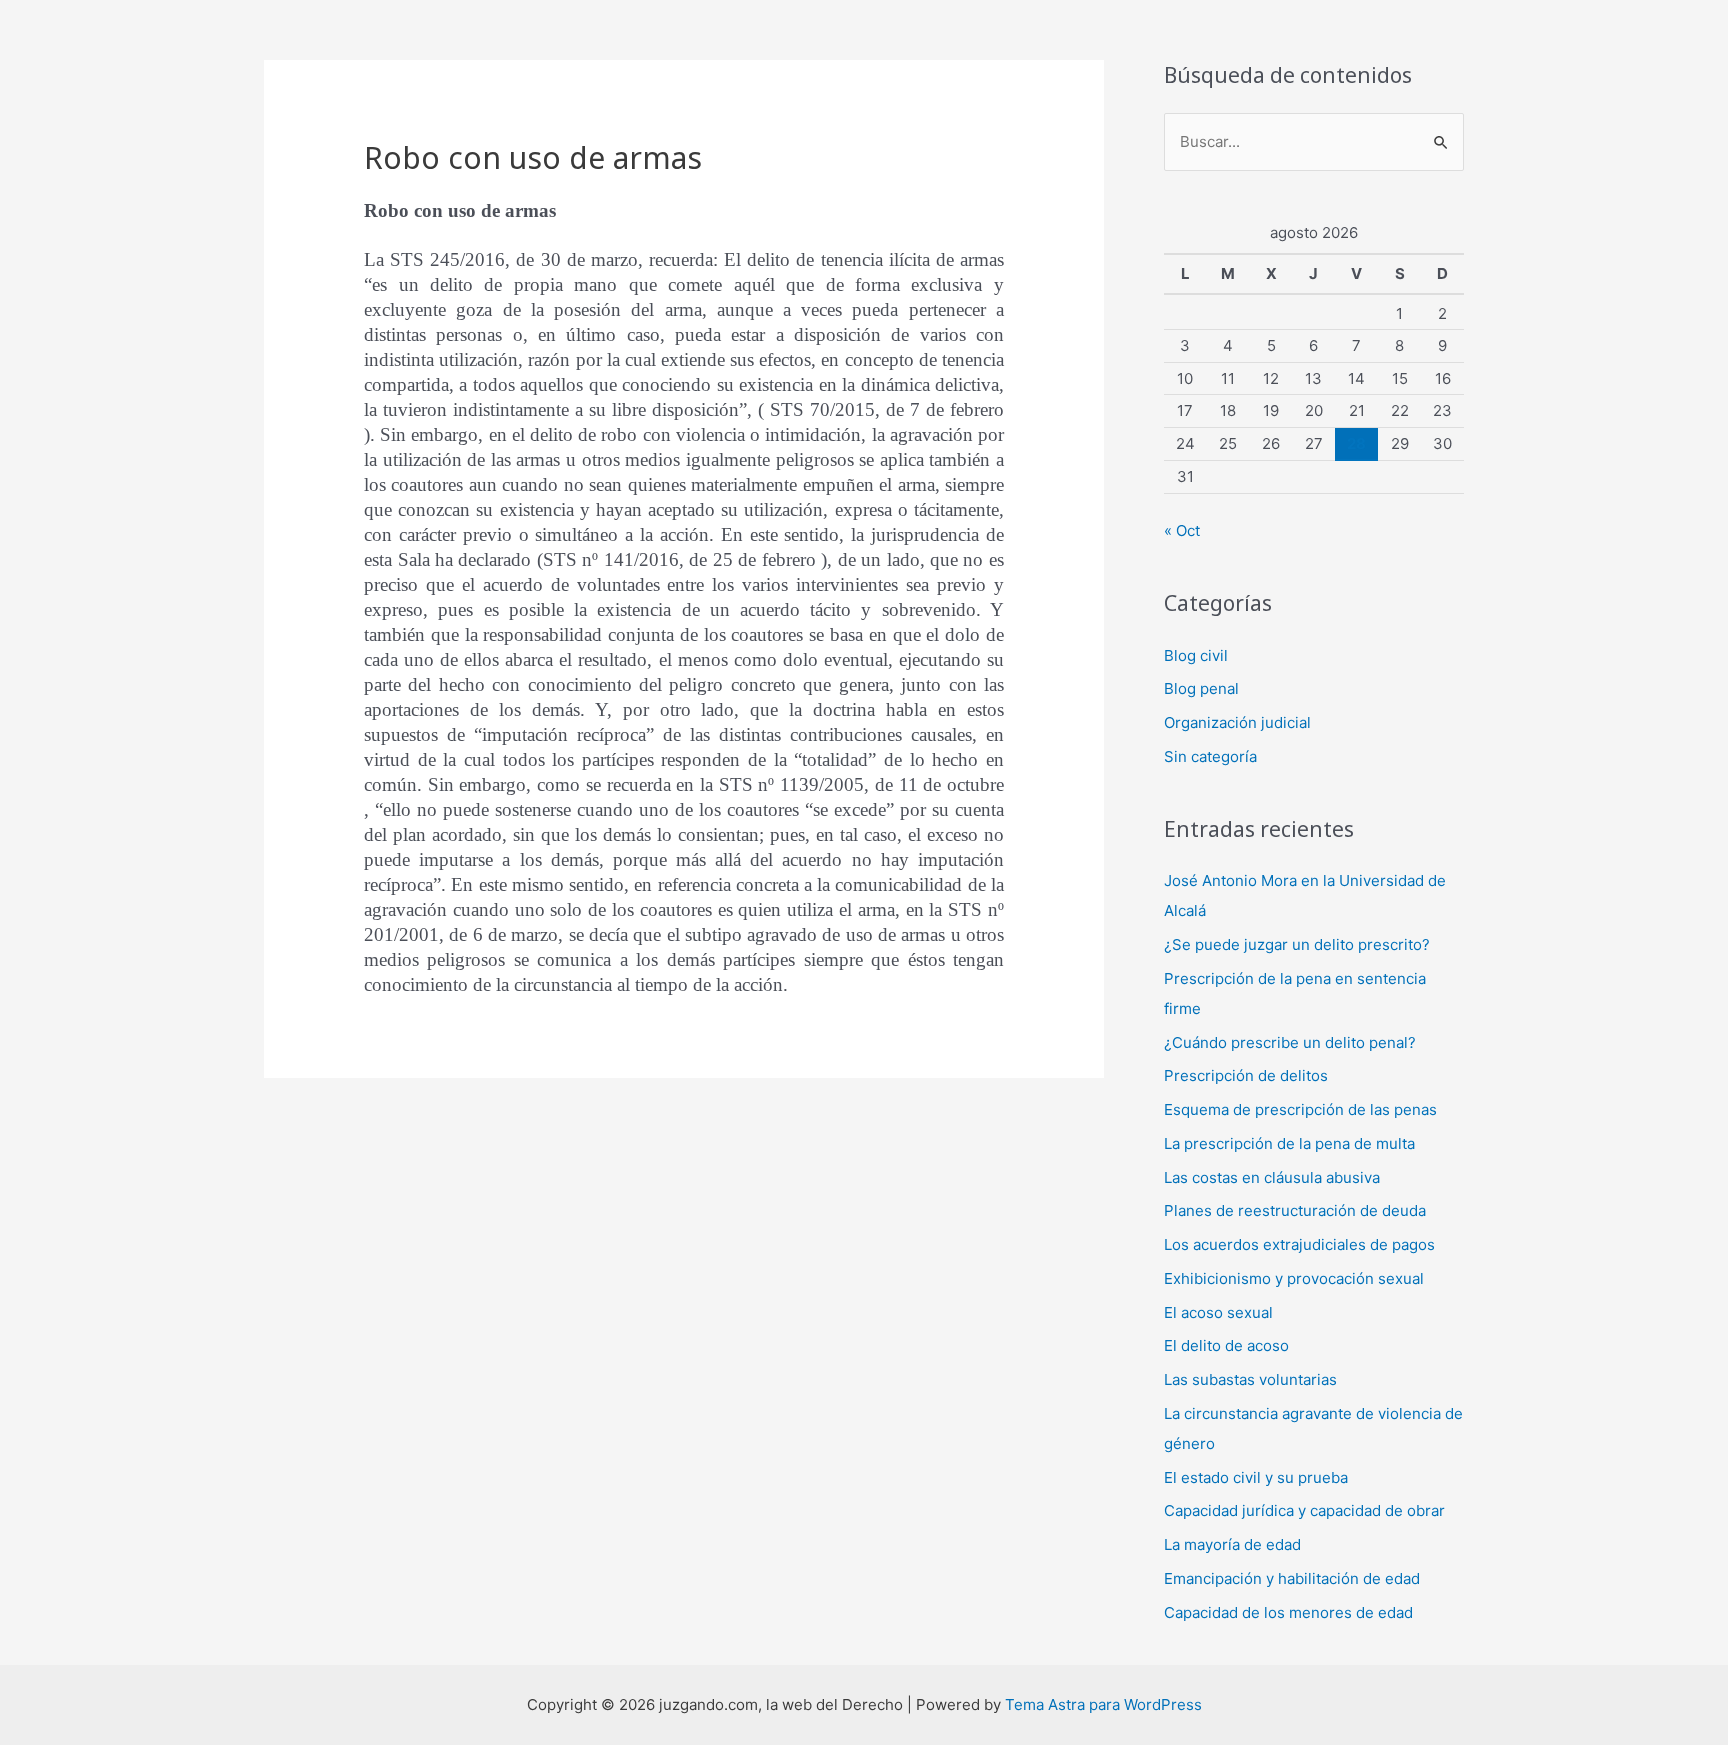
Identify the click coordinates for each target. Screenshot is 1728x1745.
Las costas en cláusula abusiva (1272, 1177)
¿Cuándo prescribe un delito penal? (1290, 1042)
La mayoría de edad (1232, 1544)
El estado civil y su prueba (1256, 1477)
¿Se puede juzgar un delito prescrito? (1297, 944)
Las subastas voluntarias (1250, 1379)
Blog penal (1201, 688)
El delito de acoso (1226, 1345)
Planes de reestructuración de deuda (1295, 1210)
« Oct (1182, 530)
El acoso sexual (1218, 1312)
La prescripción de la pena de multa (1289, 1143)
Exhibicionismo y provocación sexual (1294, 1278)
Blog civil (1196, 655)
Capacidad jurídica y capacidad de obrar (1304, 1510)
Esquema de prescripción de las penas (1300, 1109)
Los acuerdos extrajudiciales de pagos (1299, 1244)
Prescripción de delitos (1246, 1075)
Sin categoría (1210, 756)
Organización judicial (1237, 722)
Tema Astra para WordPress (1103, 1704)
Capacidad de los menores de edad (1288, 1612)
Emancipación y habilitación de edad (1292, 1578)
